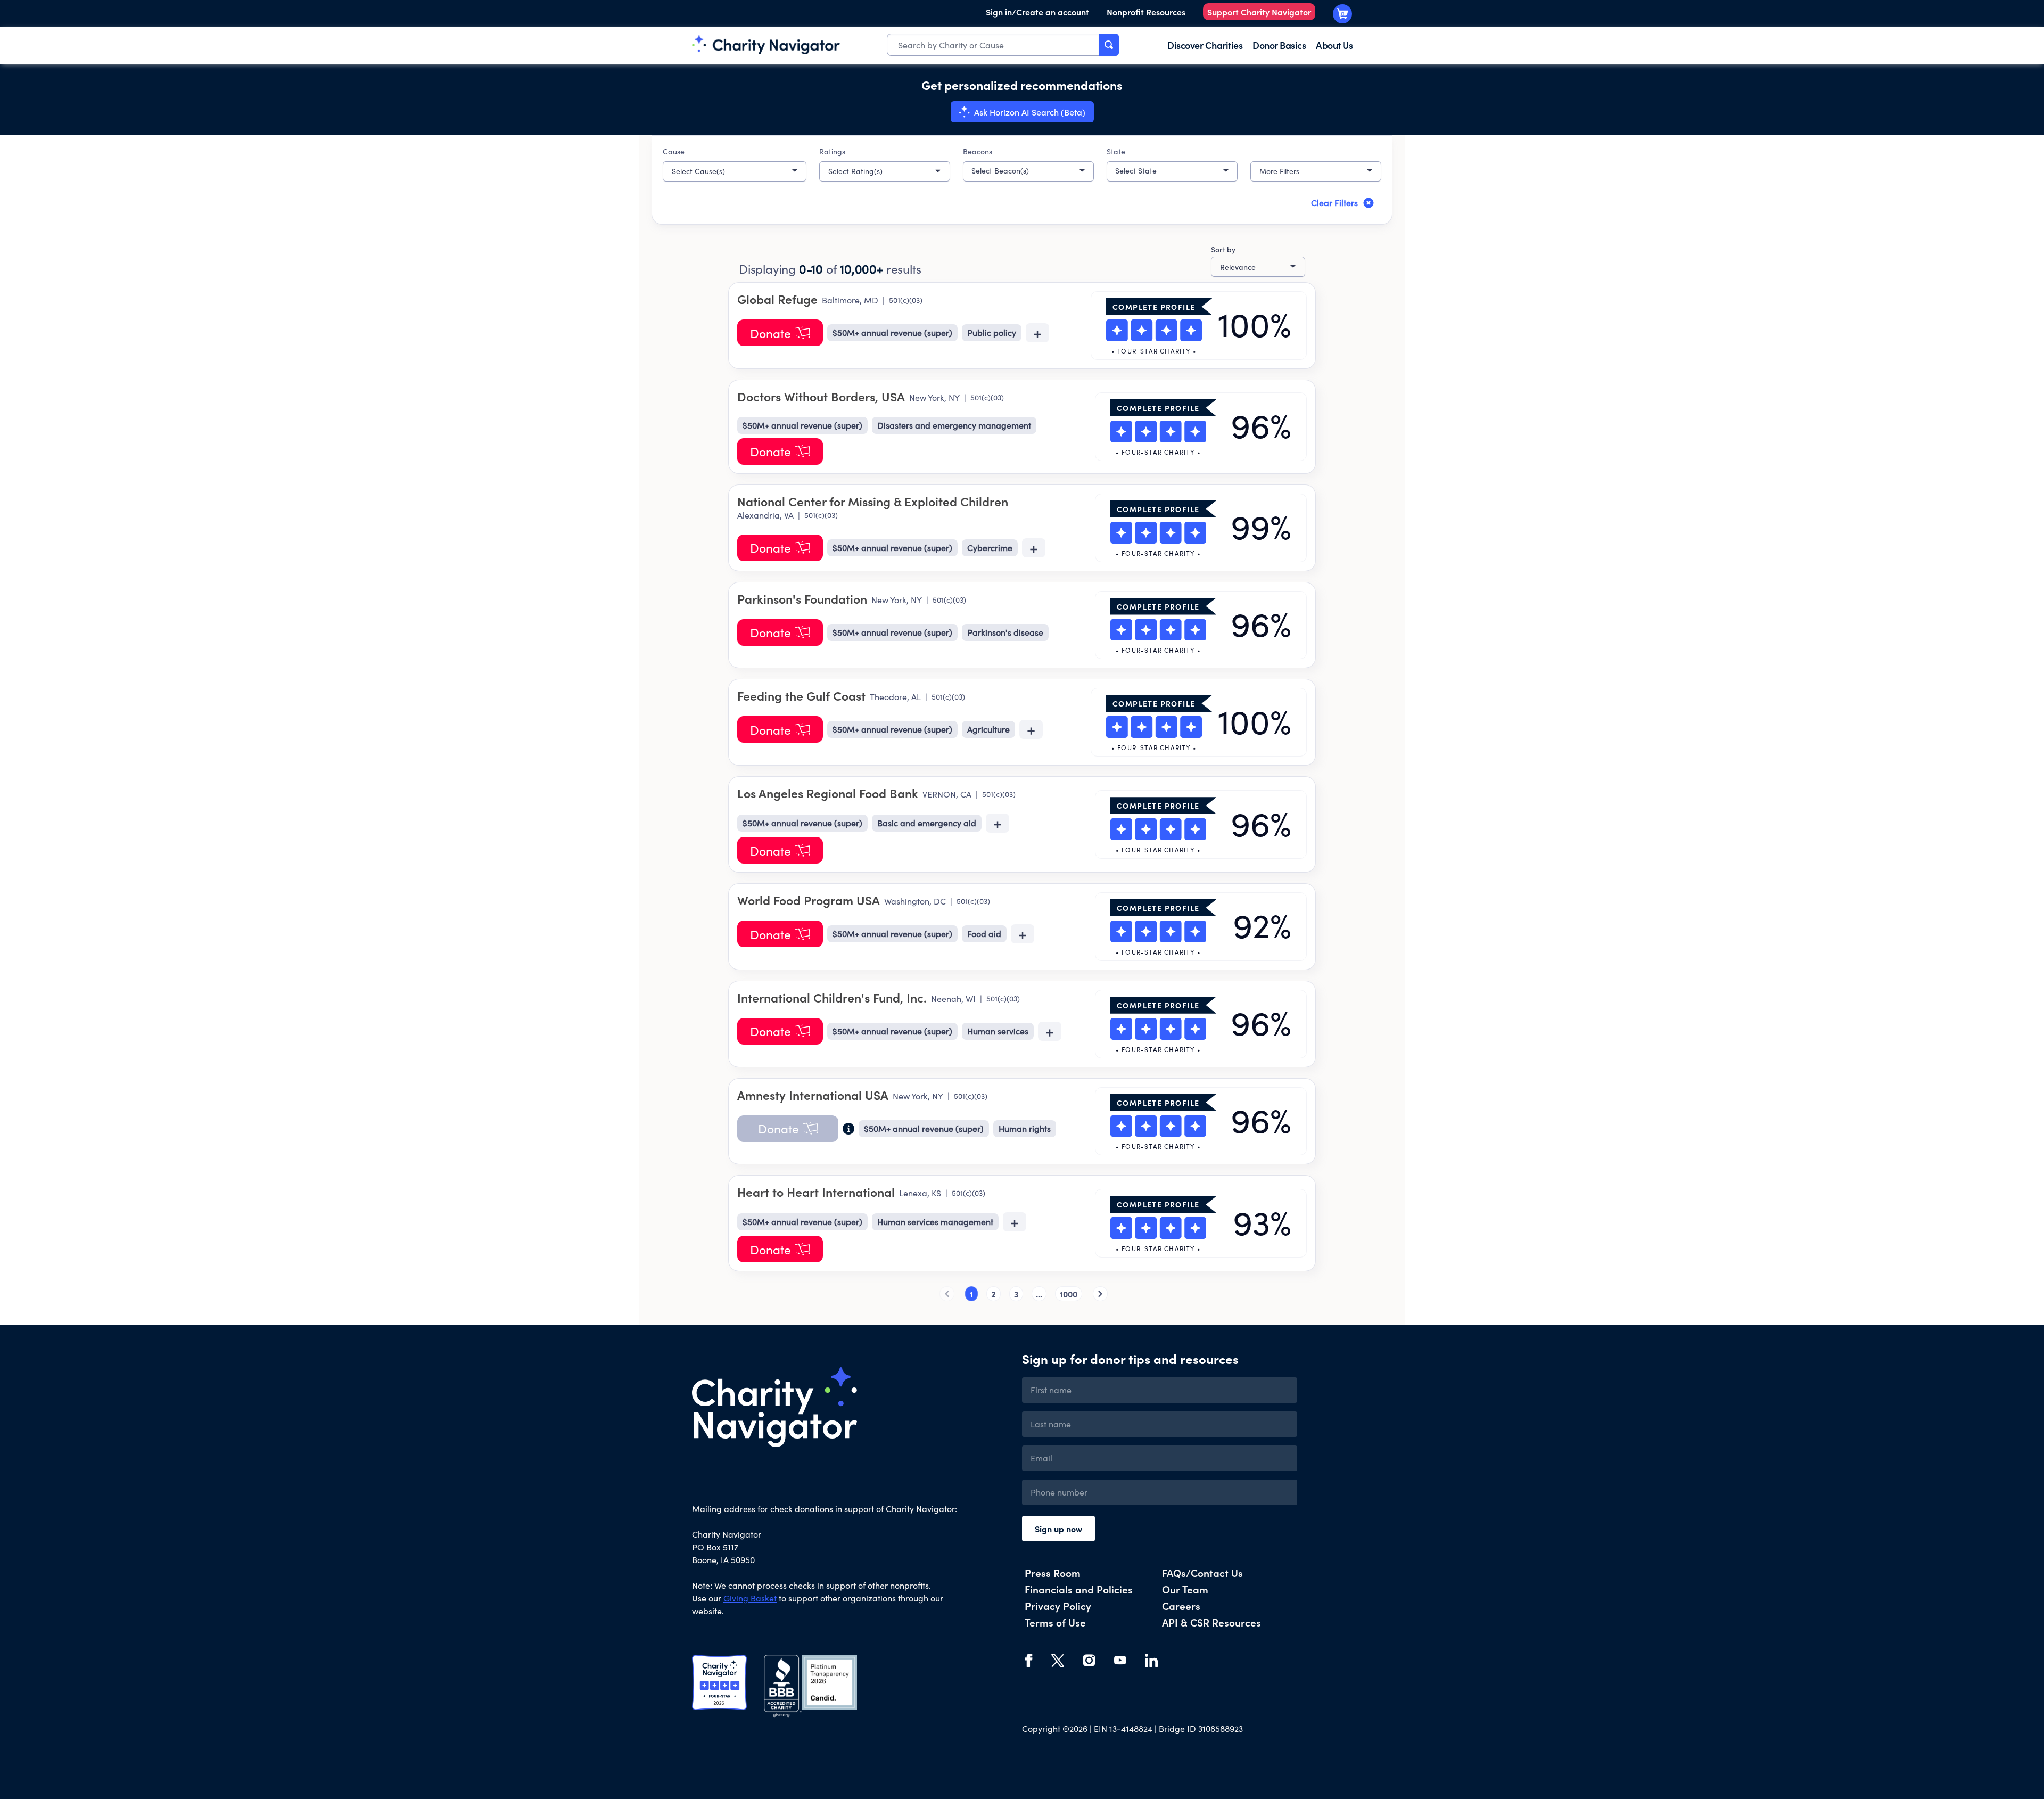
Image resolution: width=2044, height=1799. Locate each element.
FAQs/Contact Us (1202, 1572)
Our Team (1185, 1589)
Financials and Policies (1079, 1589)
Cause (674, 151)
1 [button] (971, 1294)
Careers (1181, 1605)
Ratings (832, 151)
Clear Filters (1334, 203)
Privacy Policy (1058, 1605)
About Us (1334, 45)
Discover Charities (1205, 45)
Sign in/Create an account (1037, 12)
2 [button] (994, 1294)
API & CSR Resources (1211, 1622)
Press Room (1053, 1572)
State (1116, 151)
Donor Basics (1279, 45)
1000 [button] (1069, 1294)
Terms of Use (1055, 1622)
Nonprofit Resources (1146, 12)
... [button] (1039, 1294)
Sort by (1223, 249)
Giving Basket (750, 1598)
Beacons (978, 151)
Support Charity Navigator (1259, 12)
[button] (735, 171)
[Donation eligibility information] (848, 1129)
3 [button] (1016, 1294)
